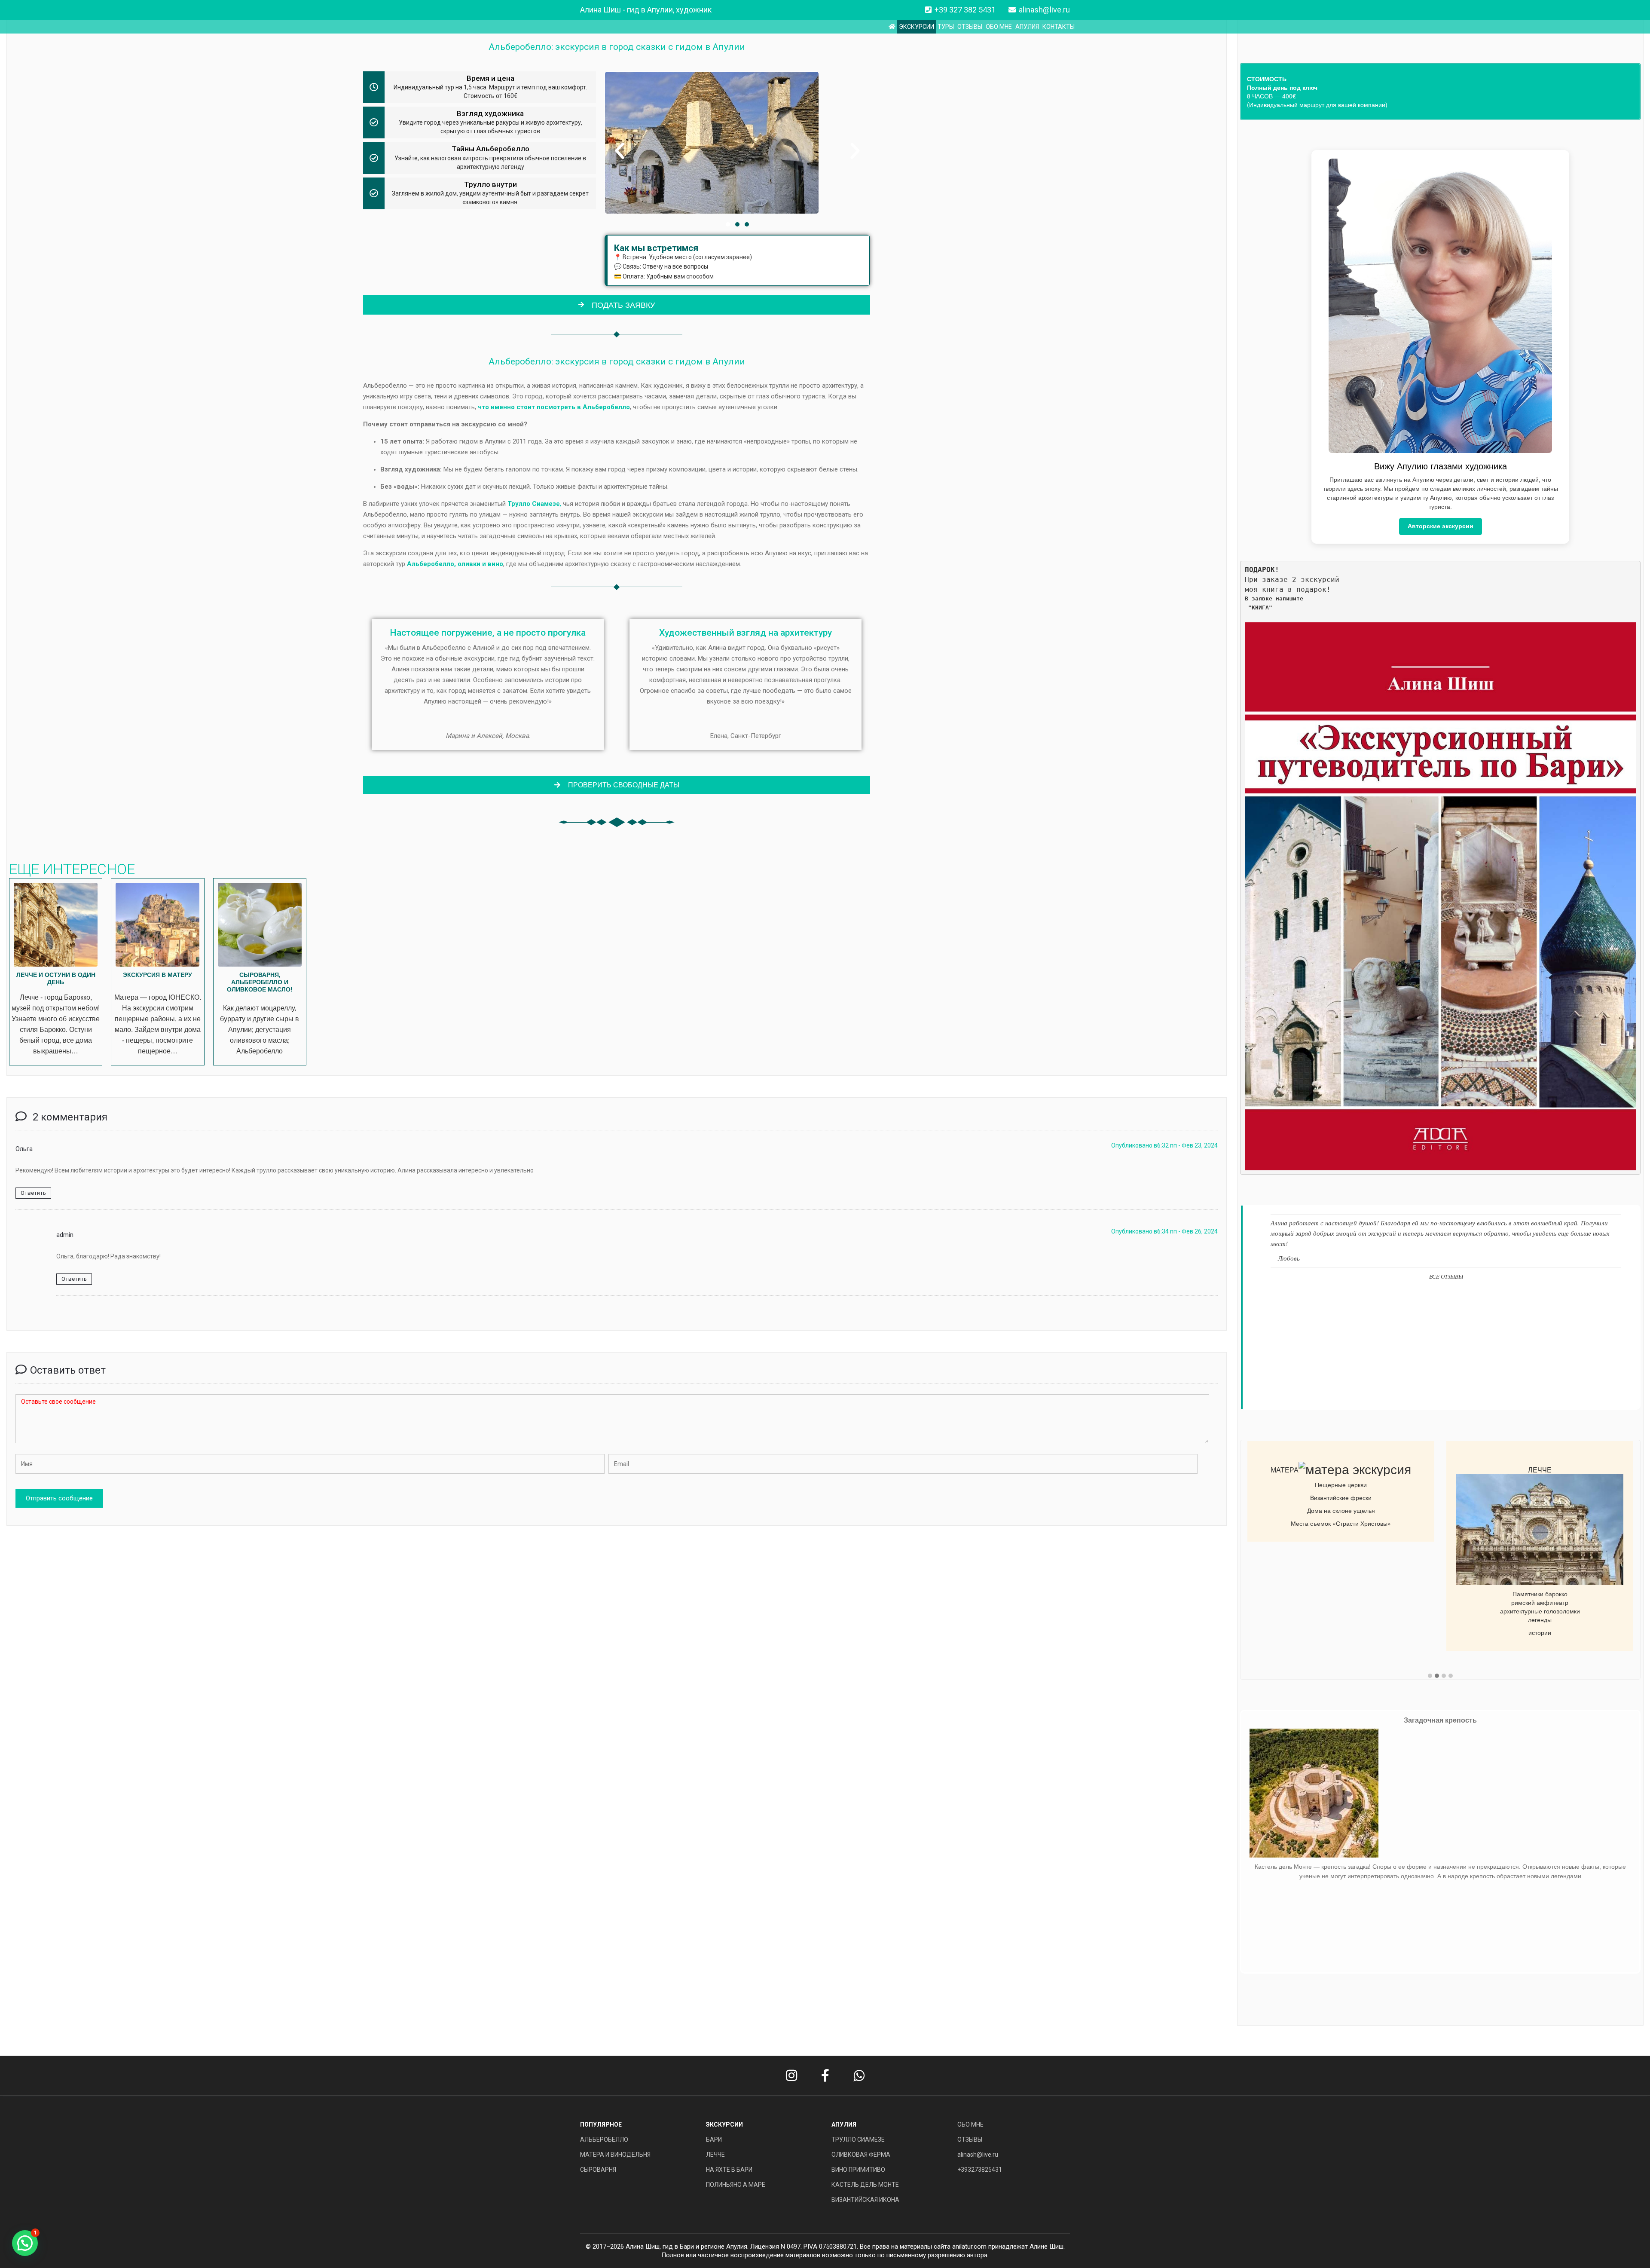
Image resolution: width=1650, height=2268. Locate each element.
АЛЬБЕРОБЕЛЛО (604, 2139)
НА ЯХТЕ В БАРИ (729, 2170)
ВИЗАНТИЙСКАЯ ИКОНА (865, 2200)
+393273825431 (980, 2170)
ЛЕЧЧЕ (715, 2155)
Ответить (33, 1193)
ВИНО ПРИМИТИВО (858, 2170)
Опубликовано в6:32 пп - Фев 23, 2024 (1164, 1145)
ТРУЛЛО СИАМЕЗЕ (858, 2139)
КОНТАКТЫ (1059, 27)
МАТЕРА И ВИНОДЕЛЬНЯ (615, 2155)
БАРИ (714, 2139)
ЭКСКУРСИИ (917, 27)
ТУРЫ (946, 27)
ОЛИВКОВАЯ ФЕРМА (861, 2155)
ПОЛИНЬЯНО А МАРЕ (736, 2185)
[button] (620, 151)
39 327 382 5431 (967, 10)
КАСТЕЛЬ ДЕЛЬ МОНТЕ (865, 2185)
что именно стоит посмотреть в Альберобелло (554, 407)
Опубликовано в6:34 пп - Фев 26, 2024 (1164, 1231)
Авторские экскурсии (1441, 526)
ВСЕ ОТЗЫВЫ (1446, 1276)
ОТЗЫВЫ (970, 27)
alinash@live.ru (1044, 10)
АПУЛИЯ (1027, 27)
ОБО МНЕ (999, 27)
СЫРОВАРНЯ (598, 2170)
